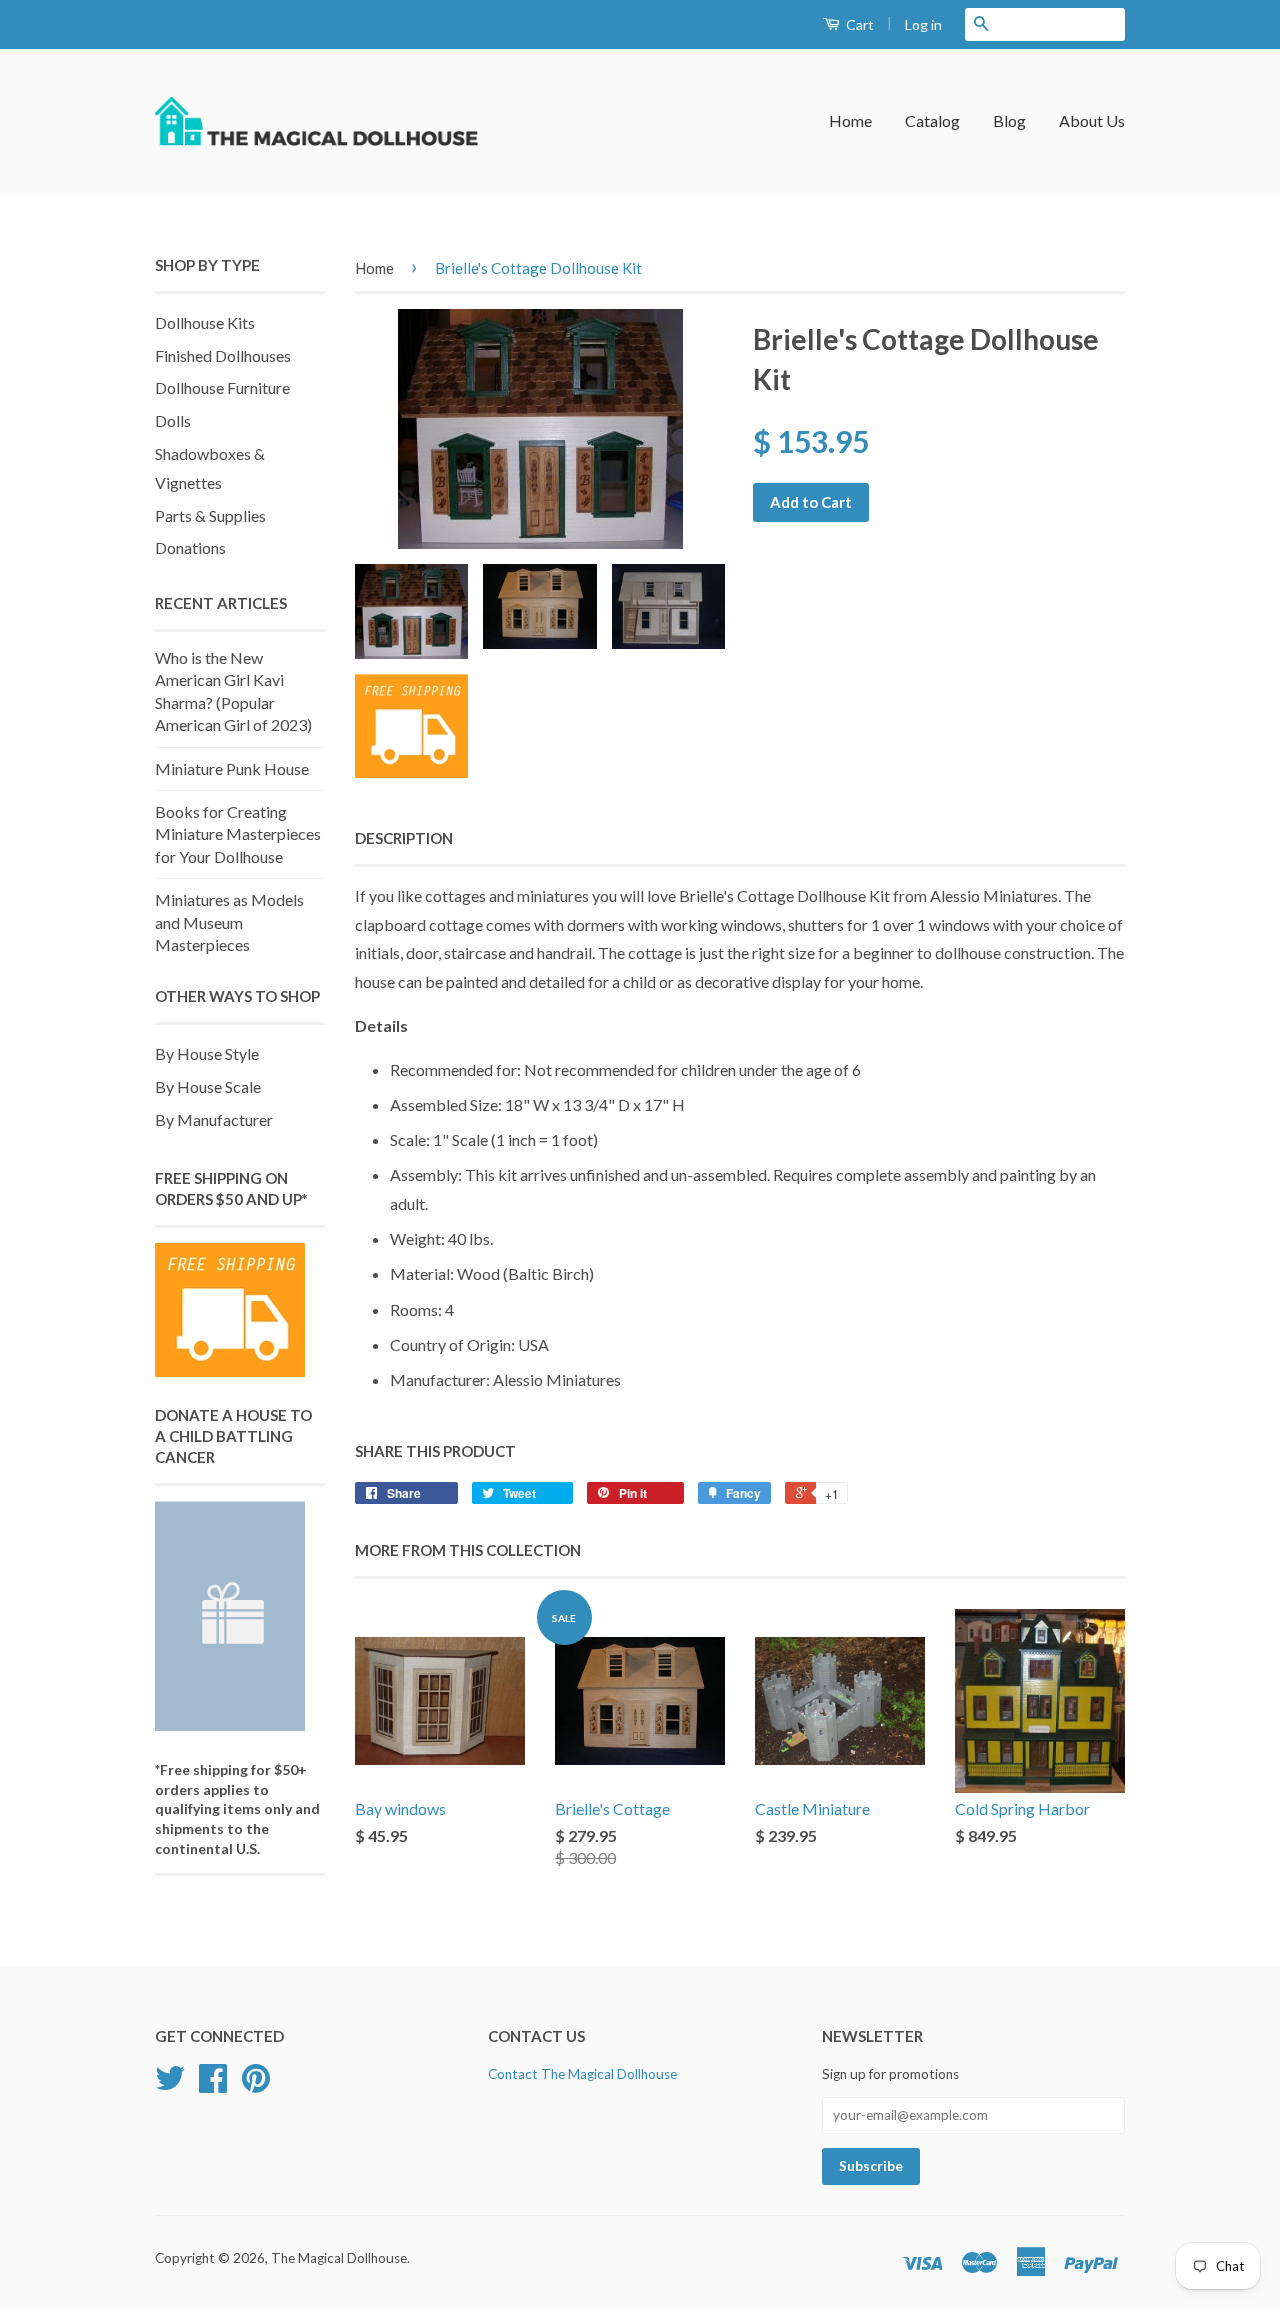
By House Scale (208, 1086)
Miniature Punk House (232, 768)
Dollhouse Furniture (222, 387)
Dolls (173, 420)
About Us (1092, 120)
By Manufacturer (214, 1119)
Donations (190, 547)
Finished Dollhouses (223, 355)
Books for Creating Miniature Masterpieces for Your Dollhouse (238, 834)
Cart (858, 24)
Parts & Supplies (210, 515)
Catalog (932, 120)
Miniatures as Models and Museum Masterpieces (229, 922)
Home (850, 120)
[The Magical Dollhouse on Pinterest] (256, 2085)
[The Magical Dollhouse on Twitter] (170, 2085)
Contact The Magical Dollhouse (582, 2074)
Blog (1009, 120)
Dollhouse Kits (205, 322)
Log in (923, 24)
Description (404, 838)
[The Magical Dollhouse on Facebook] (213, 2085)
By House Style (207, 1053)
